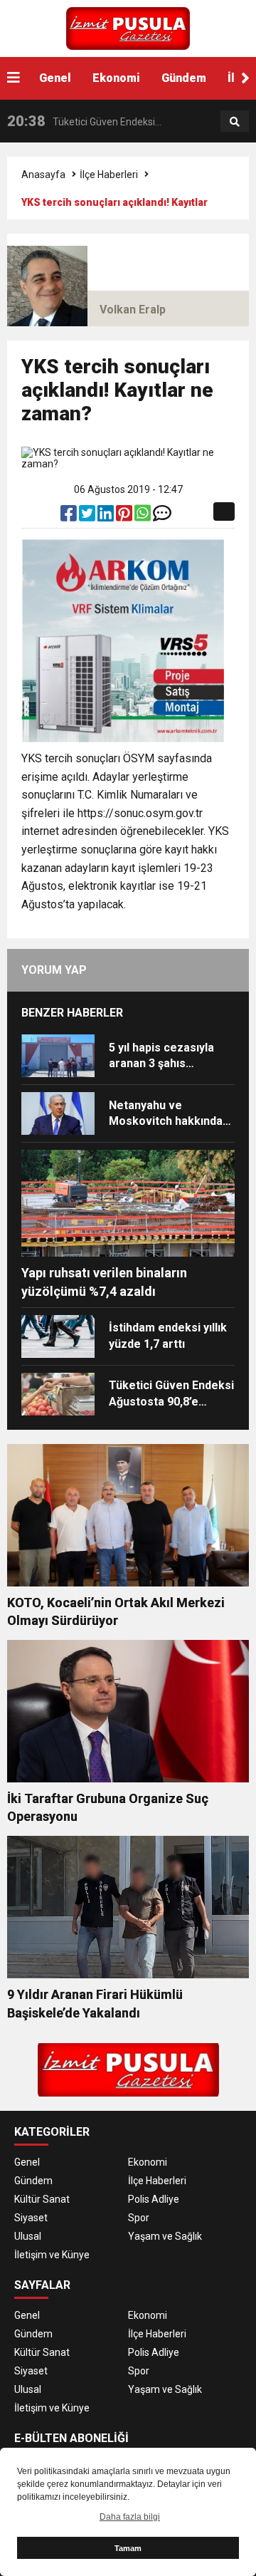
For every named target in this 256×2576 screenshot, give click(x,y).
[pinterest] (125, 516)
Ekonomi (116, 78)
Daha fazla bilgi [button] (130, 2517)
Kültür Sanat (42, 2199)
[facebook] (70, 516)
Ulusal (28, 2236)
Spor (139, 2218)
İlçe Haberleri (109, 175)
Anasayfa (43, 175)
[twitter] (88, 516)
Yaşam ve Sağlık (165, 2236)
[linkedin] (107, 516)
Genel (55, 78)
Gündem (184, 78)
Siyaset (31, 2218)
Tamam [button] (128, 2548)
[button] (245, 78)
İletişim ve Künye (52, 2255)
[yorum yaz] (162, 516)
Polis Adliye (154, 2199)
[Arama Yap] (235, 122)
